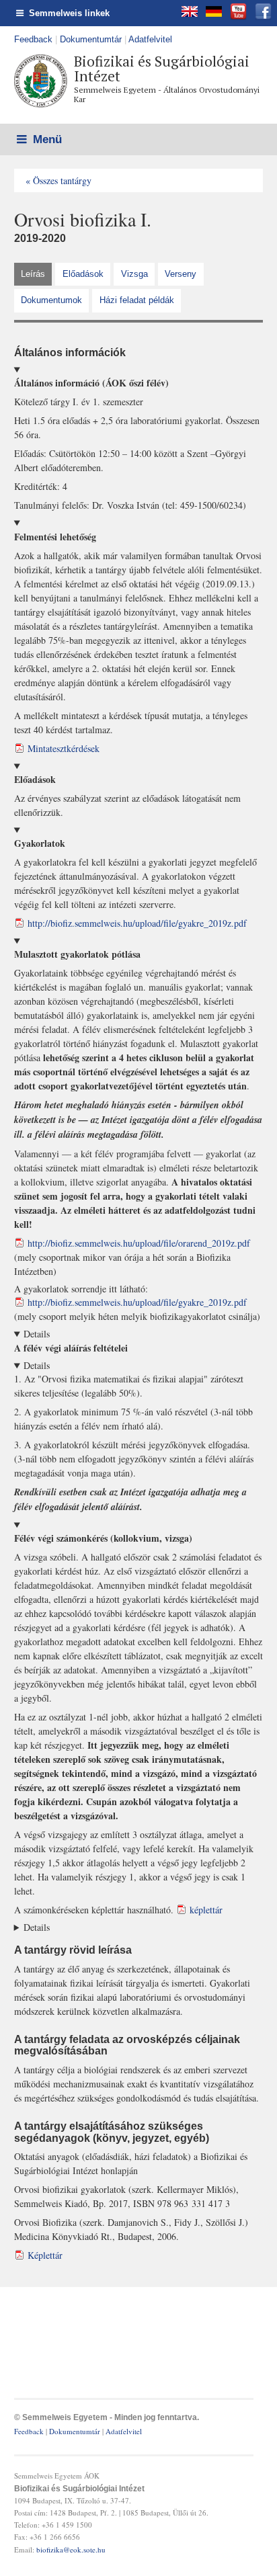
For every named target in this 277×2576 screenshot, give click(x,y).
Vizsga (134, 274)
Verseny (181, 274)
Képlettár (45, 2255)
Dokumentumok (51, 300)
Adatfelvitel (150, 39)
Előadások (83, 274)
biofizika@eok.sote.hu (71, 2549)
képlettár (206, 1910)
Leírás (33, 274)
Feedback (33, 39)
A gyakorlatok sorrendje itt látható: (138, 1135)
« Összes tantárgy (58, 180)
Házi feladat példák (137, 300)
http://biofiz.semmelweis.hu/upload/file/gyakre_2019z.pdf (137, 923)
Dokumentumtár (91, 39)
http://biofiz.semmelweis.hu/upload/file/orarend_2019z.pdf (139, 1243)
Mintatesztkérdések (64, 748)
